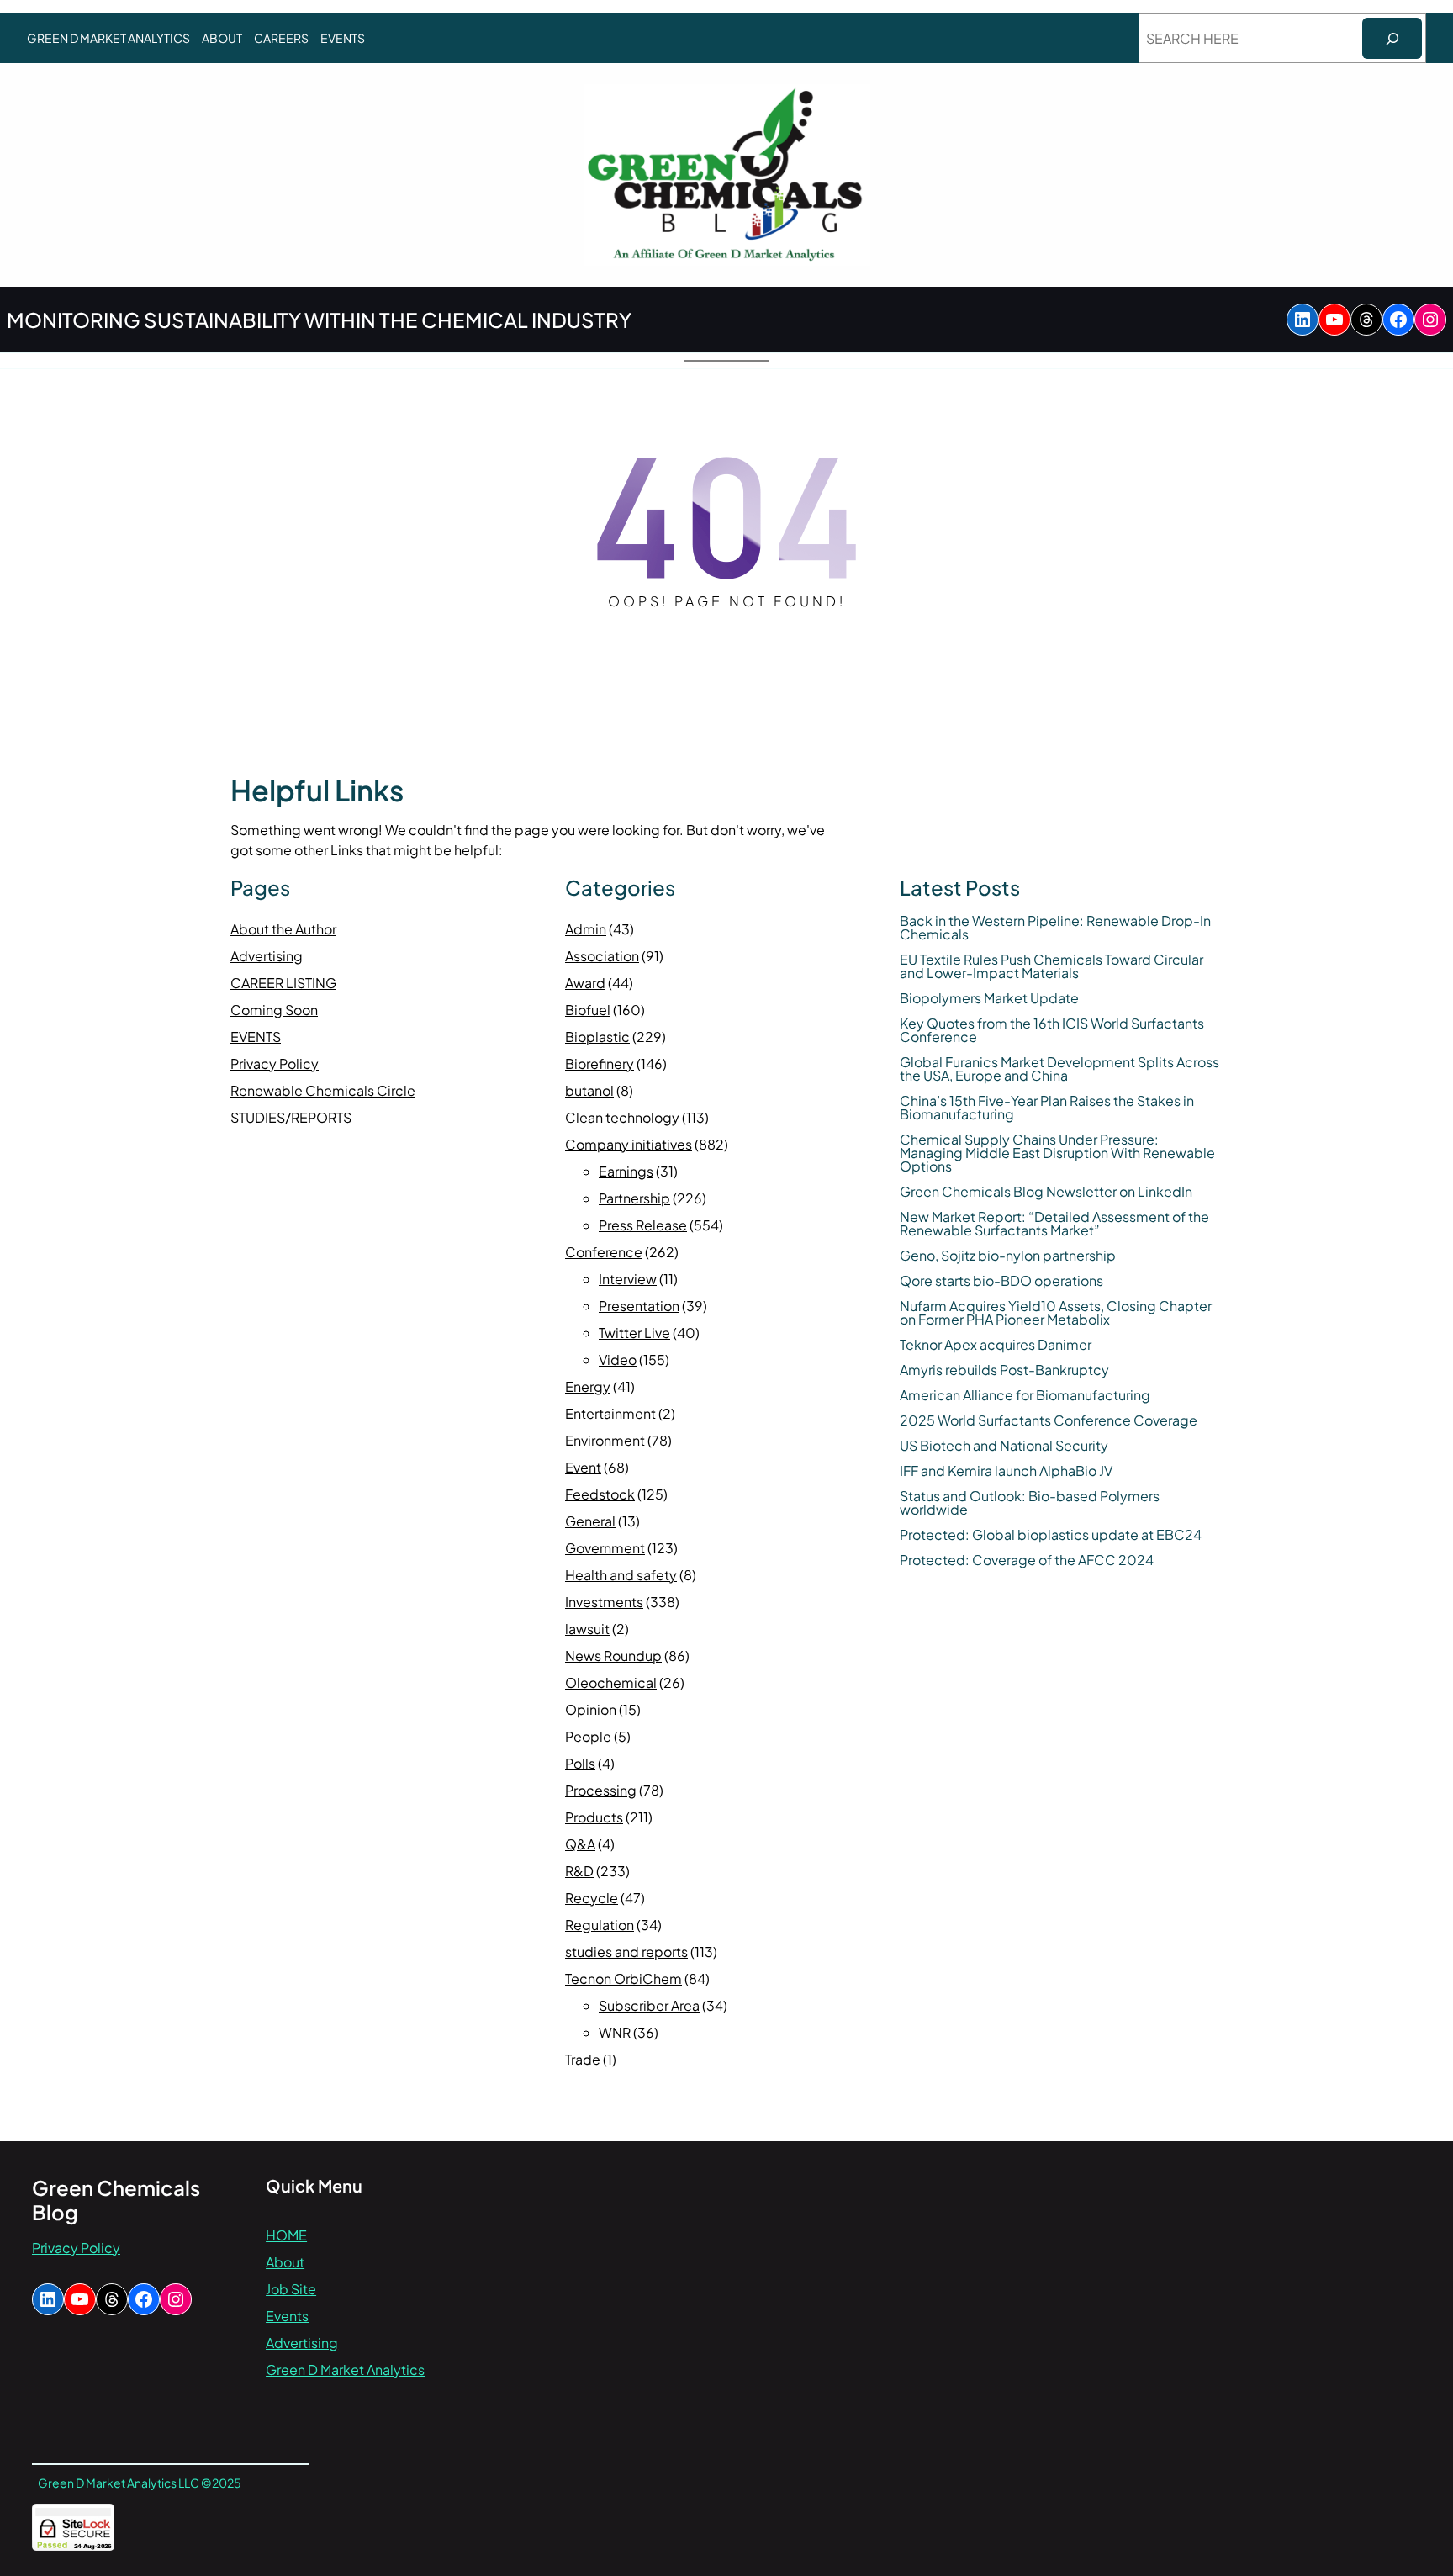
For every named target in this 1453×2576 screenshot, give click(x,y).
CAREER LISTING (283, 983)
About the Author (283, 929)
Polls (580, 1763)
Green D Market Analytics (345, 2370)
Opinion (591, 1709)
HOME (286, 2235)
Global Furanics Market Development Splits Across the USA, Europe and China (1059, 1069)
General (590, 1521)
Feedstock (600, 1494)
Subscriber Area (649, 2005)
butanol (589, 1090)
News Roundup (613, 1656)
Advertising (267, 956)
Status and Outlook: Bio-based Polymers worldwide (1030, 1503)
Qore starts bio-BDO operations (1001, 1281)
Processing (601, 1790)
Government (605, 1548)
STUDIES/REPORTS (291, 1117)
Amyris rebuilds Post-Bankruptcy (1004, 1370)
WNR (615, 2032)
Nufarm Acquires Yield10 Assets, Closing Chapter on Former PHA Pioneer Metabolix (1056, 1313)
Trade (583, 2059)
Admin (586, 929)
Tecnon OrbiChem (623, 1978)
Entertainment (610, 1413)
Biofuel (588, 1010)
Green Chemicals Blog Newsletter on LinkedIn (1046, 1192)
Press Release (643, 1225)
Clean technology (622, 1117)
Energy (588, 1386)
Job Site (291, 2289)
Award (585, 983)
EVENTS (256, 1037)
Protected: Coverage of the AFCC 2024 (1027, 1560)
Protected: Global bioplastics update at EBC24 (1051, 1535)
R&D (579, 1871)
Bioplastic (597, 1037)
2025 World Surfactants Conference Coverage (1049, 1420)
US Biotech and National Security (1004, 1446)
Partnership (634, 1198)
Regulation (600, 1925)
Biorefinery (600, 1063)
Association (602, 956)
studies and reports (626, 1952)
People (588, 1736)
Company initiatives (629, 1144)
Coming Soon (274, 1010)
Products (594, 1817)
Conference (604, 1252)
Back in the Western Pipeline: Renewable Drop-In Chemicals (1055, 928)
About (285, 2262)
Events (287, 2316)
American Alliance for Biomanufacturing (1025, 1395)
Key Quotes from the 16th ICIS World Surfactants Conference (1052, 1030)
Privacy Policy (275, 1063)
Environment (605, 1440)
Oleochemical (611, 1682)
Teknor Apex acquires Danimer (996, 1345)
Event (583, 1467)
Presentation (639, 1306)
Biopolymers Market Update (989, 998)
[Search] (1392, 38)
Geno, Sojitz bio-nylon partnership (1008, 1256)
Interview (628, 1279)
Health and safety (621, 1575)
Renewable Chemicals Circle (323, 1090)
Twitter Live (634, 1333)
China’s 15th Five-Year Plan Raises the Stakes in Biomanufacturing (1047, 1108)
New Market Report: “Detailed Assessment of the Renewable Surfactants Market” (1054, 1224)
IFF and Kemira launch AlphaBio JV (1006, 1471)
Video (618, 1359)
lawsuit (587, 1629)
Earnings (626, 1171)
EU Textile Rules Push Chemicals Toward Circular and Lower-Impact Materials (1051, 966)
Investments (604, 1602)
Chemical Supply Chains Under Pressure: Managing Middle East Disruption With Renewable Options (1057, 1153)
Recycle (592, 1898)
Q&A (580, 1844)
